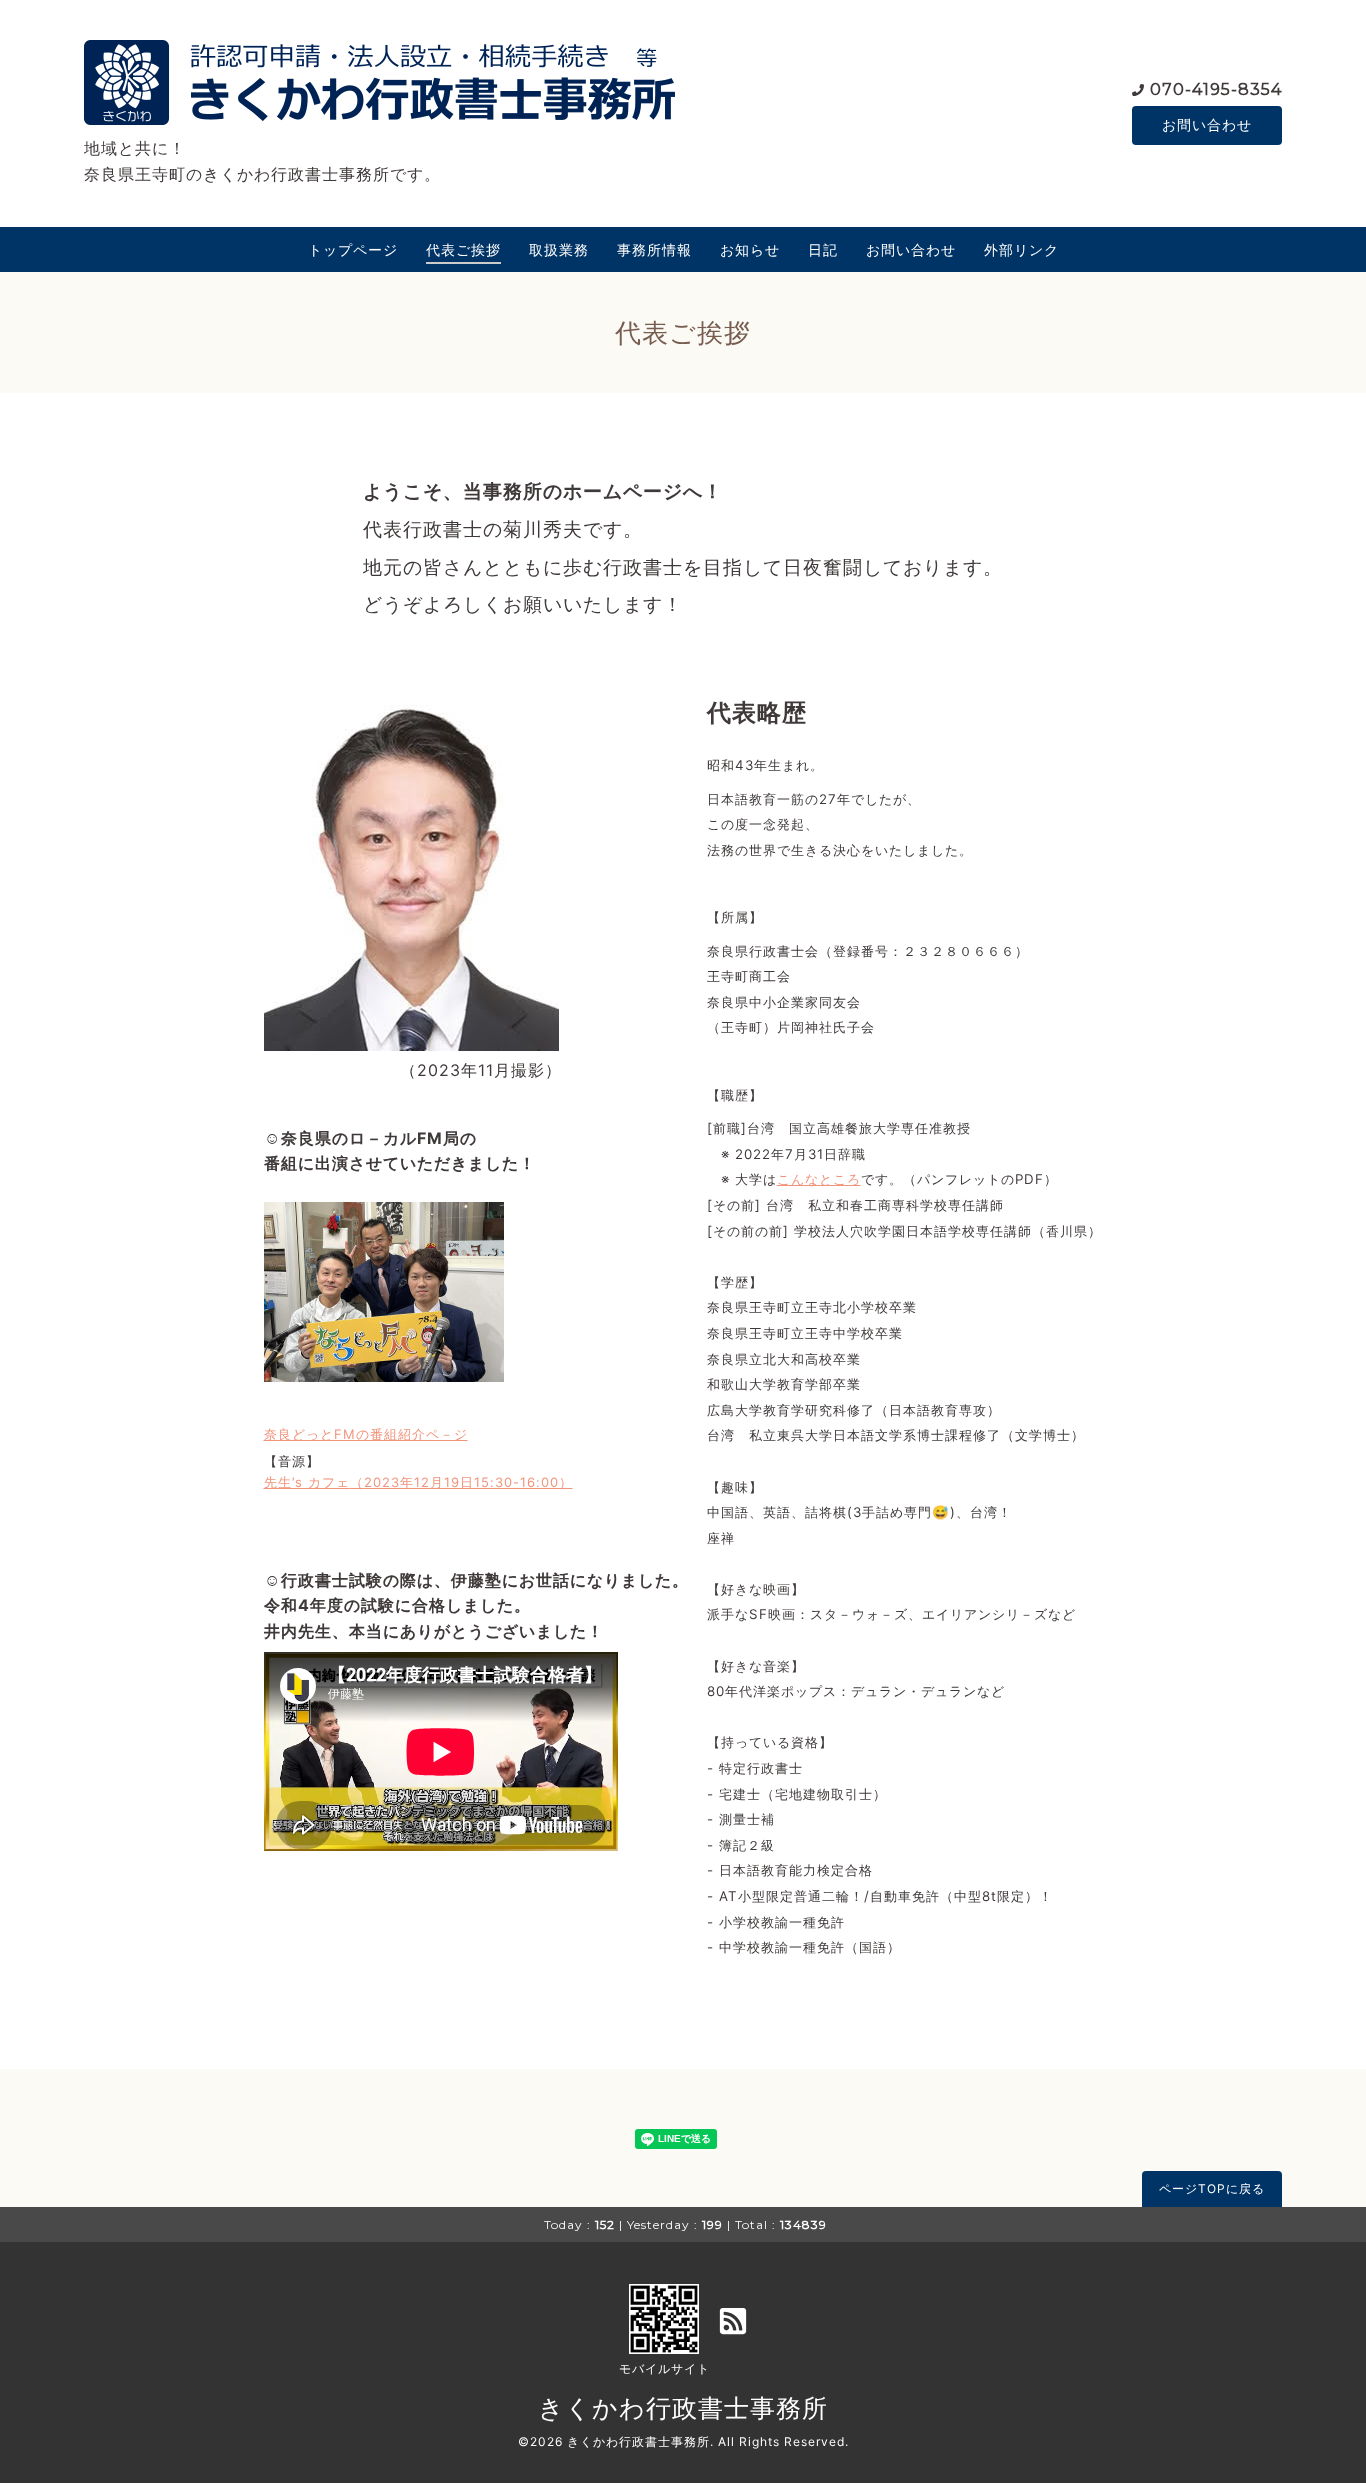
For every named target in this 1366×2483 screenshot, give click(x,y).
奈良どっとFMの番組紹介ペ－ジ (366, 1434)
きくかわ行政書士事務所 (683, 2408)
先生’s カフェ (307, 1482)
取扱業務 (559, 249)
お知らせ (750, 249)
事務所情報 (654, 249)
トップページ (353, 249)
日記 (823, 249)
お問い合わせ (1207, 124)
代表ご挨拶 (463, 249)
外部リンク (1021, 249)
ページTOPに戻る (1212, 2188)
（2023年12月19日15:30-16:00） (461, 1482)
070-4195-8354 (1216, 89)
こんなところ (819, 1179)
